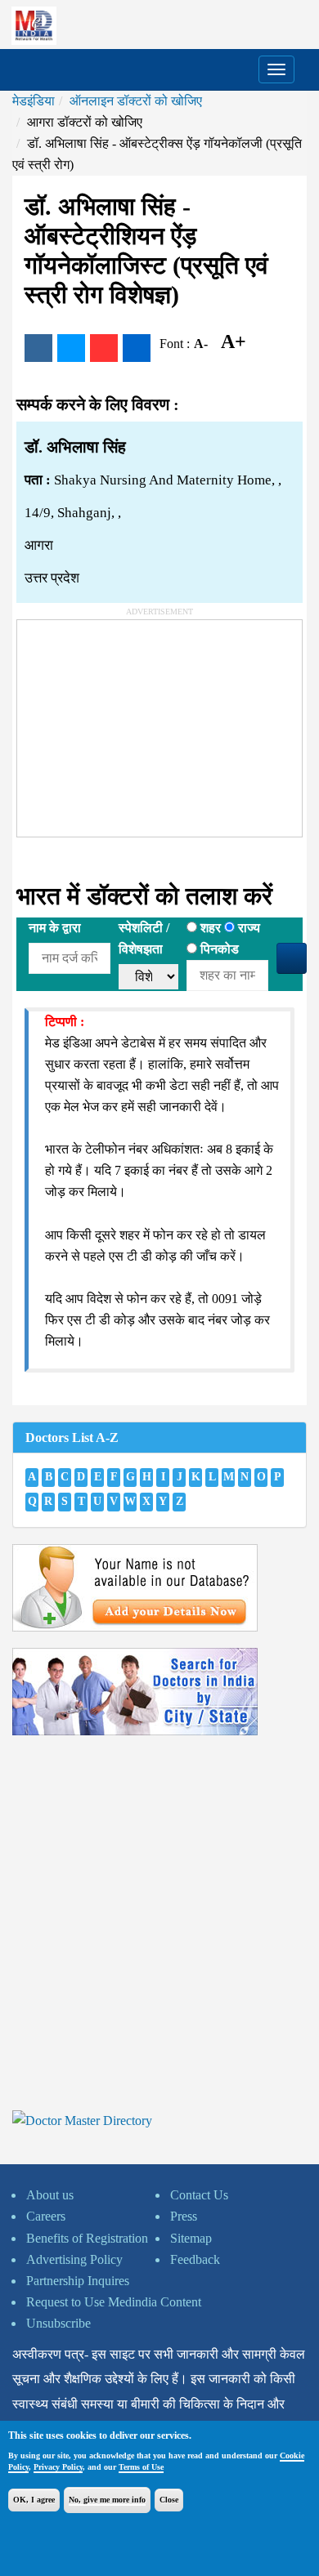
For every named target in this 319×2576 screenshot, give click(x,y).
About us (50, 2195)
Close (169, 2500)
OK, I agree (34, 2500)
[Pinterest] (104, 348)
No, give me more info (107, 2500)
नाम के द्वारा (55, 928)
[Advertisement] (140, 722)
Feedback (195, 2259)
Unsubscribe (58, 2323)
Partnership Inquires (78, 2281)
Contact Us (199, 2195)
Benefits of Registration (87, 2238)
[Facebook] (38, 348)
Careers (46, 2216)
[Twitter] (71, 348)
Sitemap (191, 2238)
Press (184, 2216)
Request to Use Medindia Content (114, 2302)
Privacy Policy (58, 2467)
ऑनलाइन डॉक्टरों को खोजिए (136, 101)
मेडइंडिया (34, 101)
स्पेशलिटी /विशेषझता (144, 938)
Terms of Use (141, 2467)
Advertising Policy (74, 2259)
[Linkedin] (137, 348)
